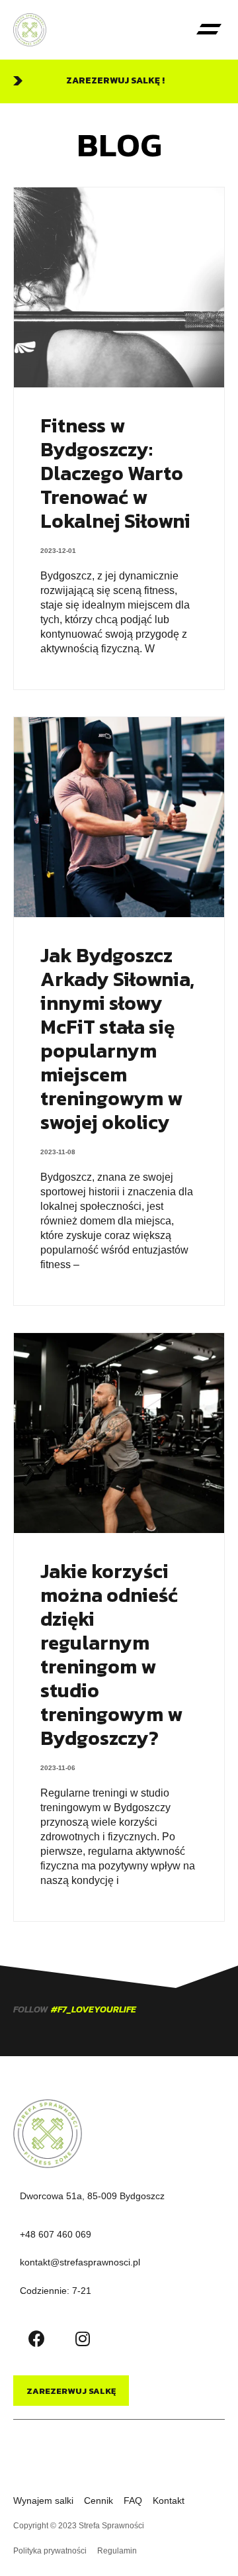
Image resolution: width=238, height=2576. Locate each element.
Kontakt (169, 2501)
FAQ (133, 2501)
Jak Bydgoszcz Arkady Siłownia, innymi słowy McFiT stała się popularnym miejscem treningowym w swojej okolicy (117, 1039)
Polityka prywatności (50, 2551)
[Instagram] (83, 2339)
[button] (209, 30)
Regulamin (117, 2551)
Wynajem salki (43, 2501)
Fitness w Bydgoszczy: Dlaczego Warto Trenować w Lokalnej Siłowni (115, 473)
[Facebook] (36, 2339)
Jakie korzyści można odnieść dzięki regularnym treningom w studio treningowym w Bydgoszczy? (111, 1655)
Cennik (99, 2501)
